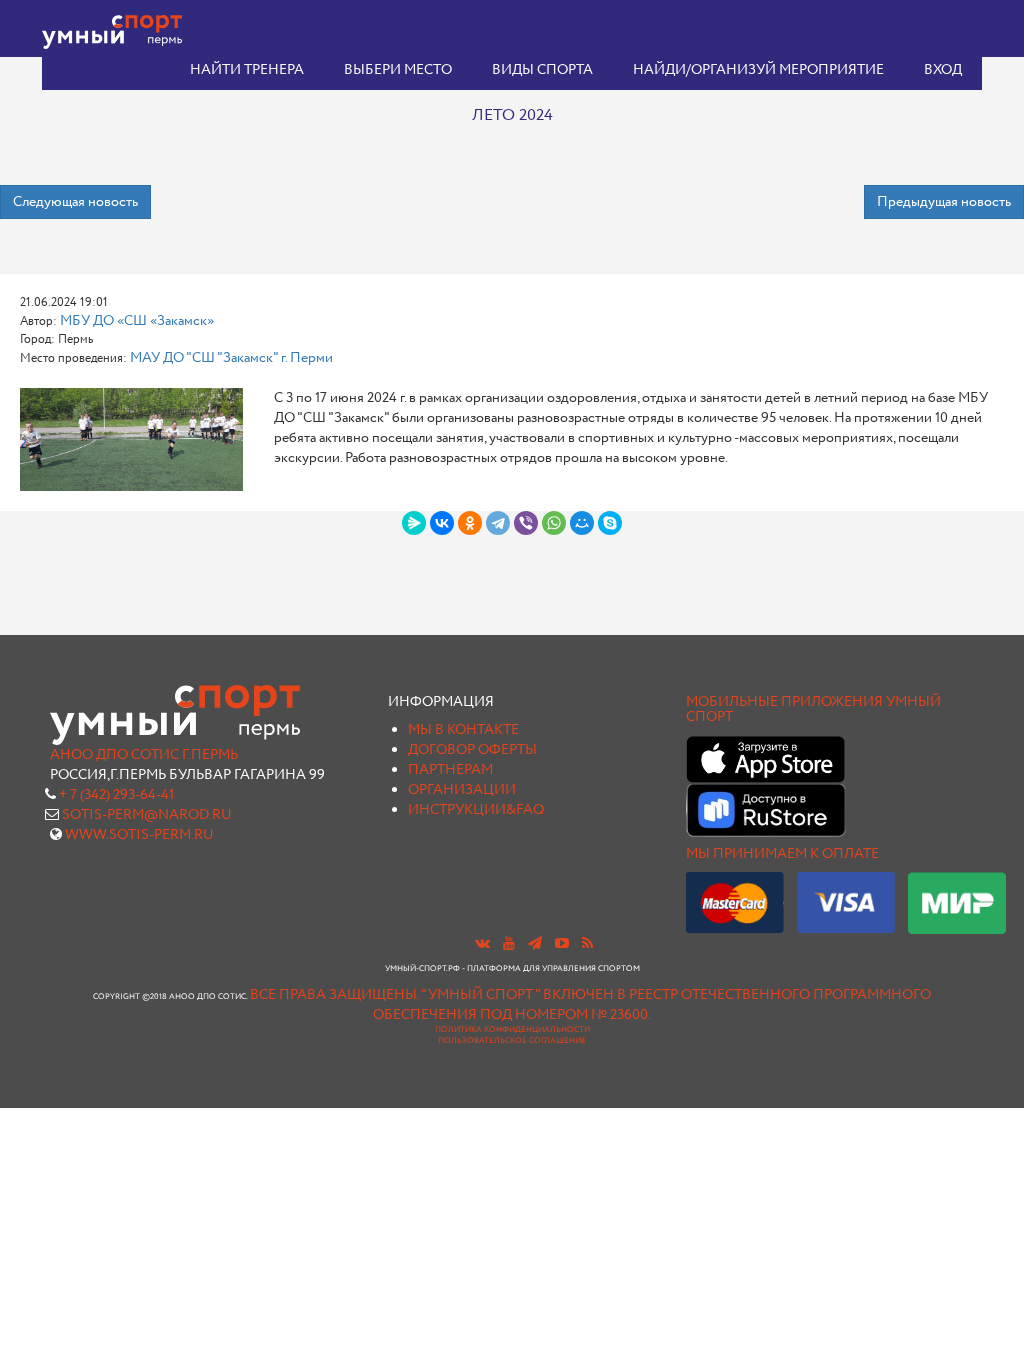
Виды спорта (542, 70)
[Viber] (526, 523)
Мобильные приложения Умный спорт (813, 709)
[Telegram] (498, 523)
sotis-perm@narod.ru (147, 815)
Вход (943, 70)
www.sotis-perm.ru (139, 835)
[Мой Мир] (582, 523)
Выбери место (398, 70)
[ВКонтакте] (442, 523)
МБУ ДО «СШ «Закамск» (137, 321)
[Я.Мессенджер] (414, 523)
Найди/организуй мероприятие (758, 70)
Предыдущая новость (944, 202)
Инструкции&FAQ (476, 810)
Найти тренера (247, 70)
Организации (462, 790)
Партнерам (450, 770)
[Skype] (610, 523)
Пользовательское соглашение (512, 1041)
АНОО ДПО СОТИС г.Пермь (144, 755)
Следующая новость (75, 202)
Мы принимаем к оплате (782, 854)
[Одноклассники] (470, 523)
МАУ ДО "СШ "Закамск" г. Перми (231, 358)
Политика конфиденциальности (512, 1030)
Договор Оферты (472, 750)
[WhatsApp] (554, 523)
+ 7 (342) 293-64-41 (116, 795)
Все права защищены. (334, 995)
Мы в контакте (463, 730)
